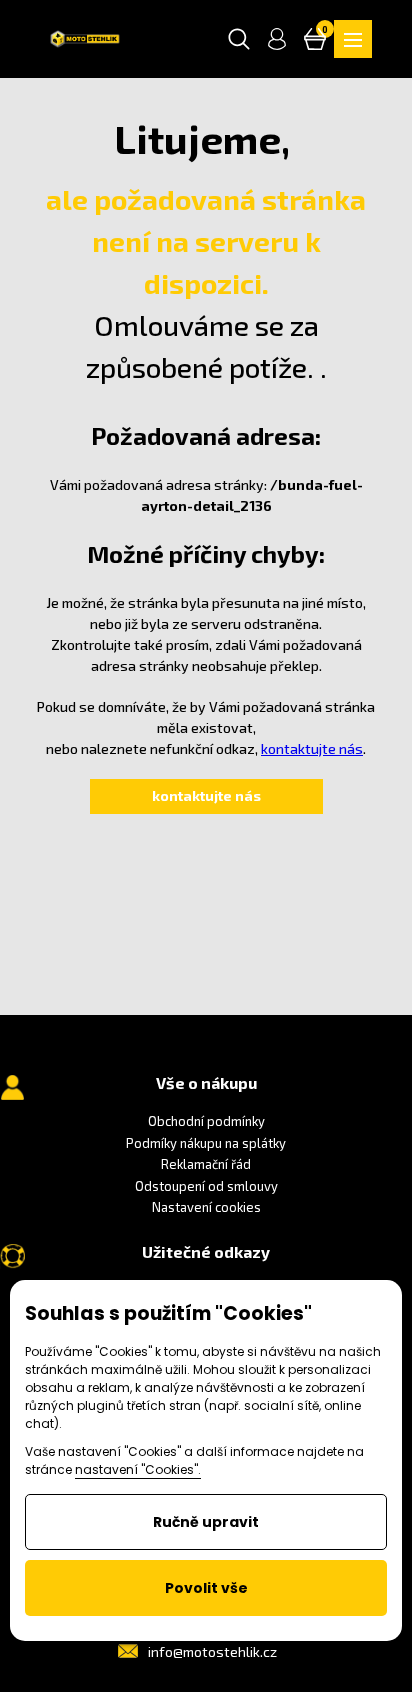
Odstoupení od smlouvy (206, 1186)
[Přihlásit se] (277, 39)
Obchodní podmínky (206, 1121)
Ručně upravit (206, 1522)
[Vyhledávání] (239, 39)
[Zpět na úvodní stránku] (85, 39)
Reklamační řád (206, 1164)
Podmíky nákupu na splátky (206, 1143)
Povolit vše (206, 1588)
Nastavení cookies (206, 1207)
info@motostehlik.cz (212, 1651)
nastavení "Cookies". (138, 1469)
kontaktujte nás (312, 748)
